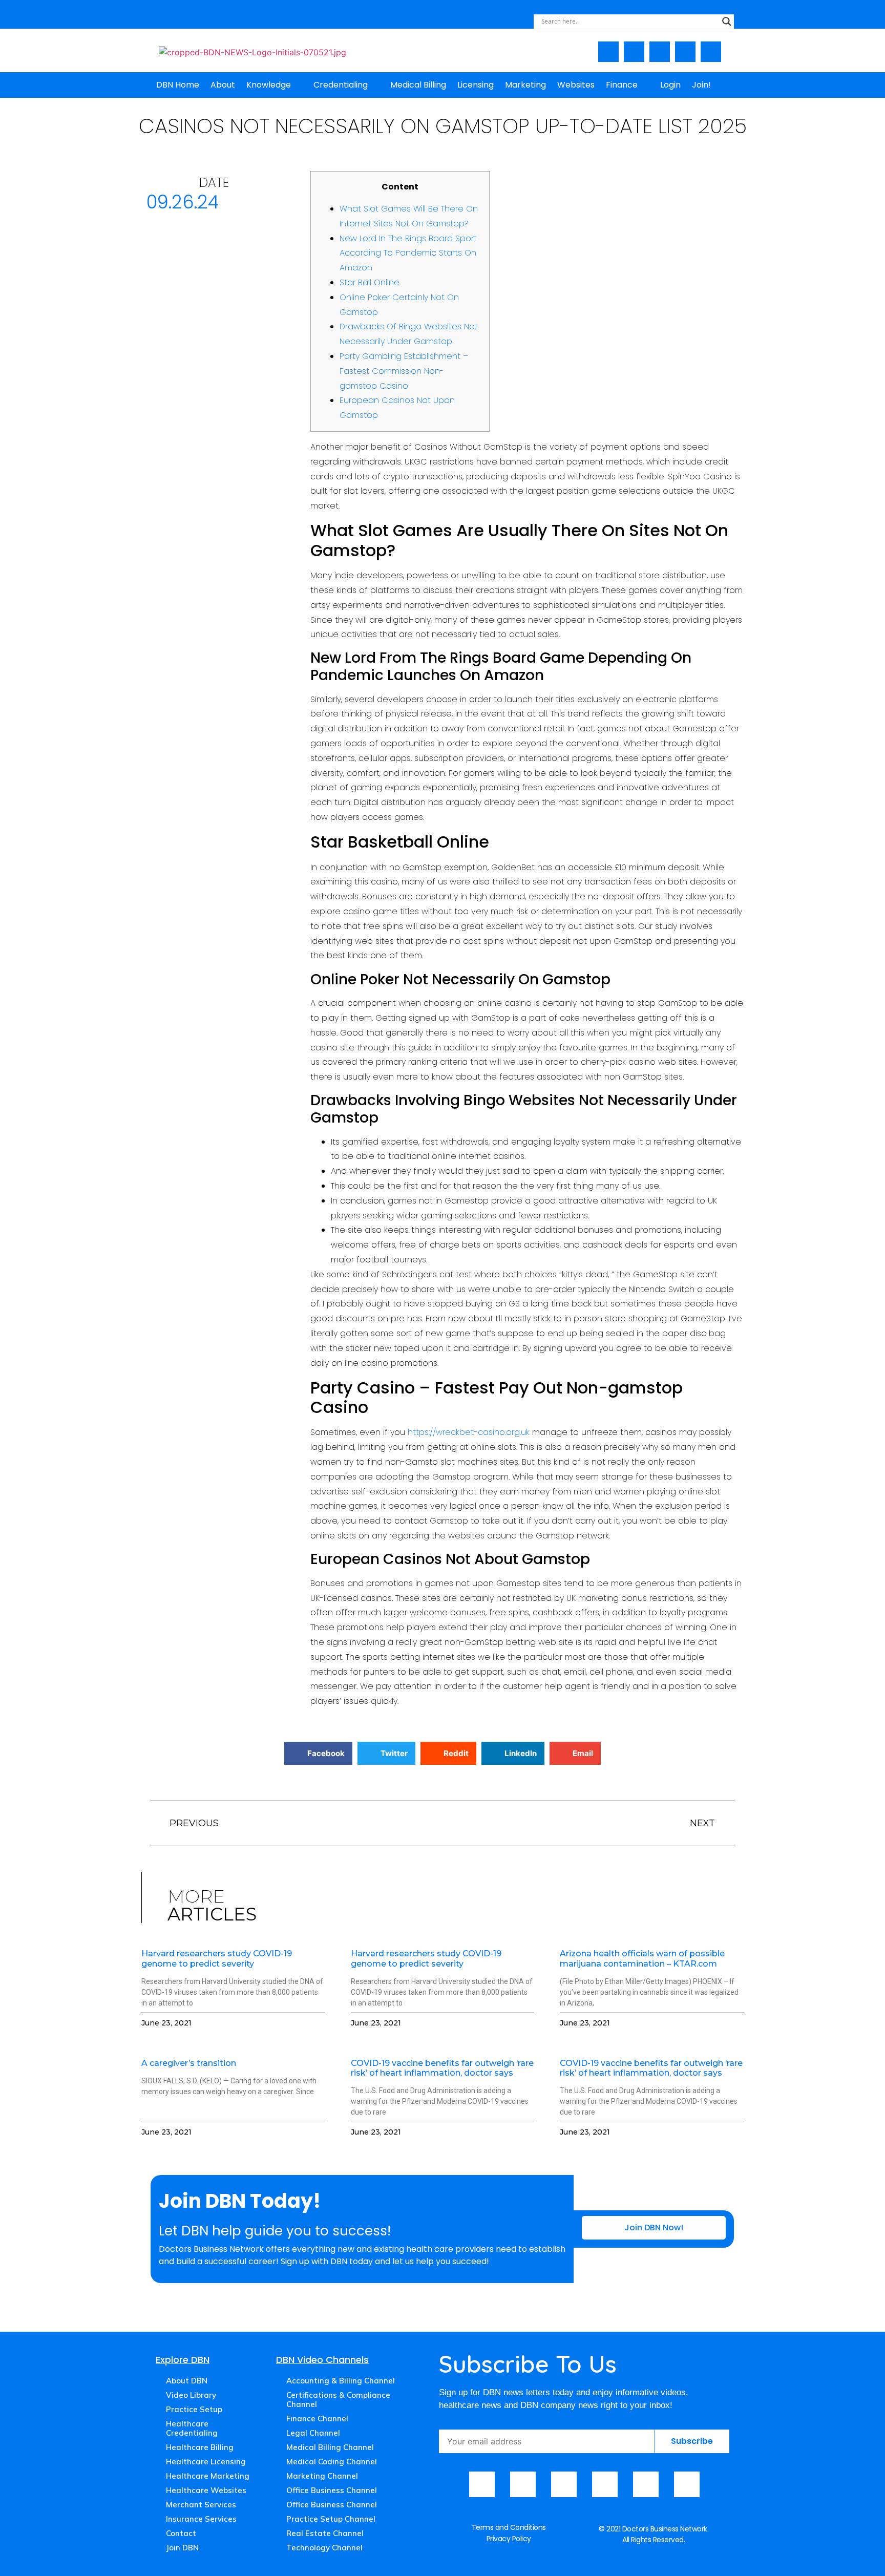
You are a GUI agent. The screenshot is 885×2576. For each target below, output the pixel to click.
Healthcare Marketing (208, 2476)
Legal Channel (313, 2433)
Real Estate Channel (325, 2533)
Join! (701, 85)
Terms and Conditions (509, 2527)
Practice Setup (194, 2409)
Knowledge (269, 85)
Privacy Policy (509, 2539)
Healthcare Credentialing (192, 2428)
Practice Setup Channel (331, 2519)
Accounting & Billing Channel (341, 2381)
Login (670, 85)
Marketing (525, 85)
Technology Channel (324, 2548)
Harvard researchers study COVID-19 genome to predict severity (217, 1958)
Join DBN (182, 2548)
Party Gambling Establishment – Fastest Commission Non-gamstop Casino (404, 371)
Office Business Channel (332, 2490)
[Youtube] (634, 52)
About (223, 85)
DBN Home (178, 85)
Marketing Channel (322, 2476)
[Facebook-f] (608, 52)
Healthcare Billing (200, 2447)
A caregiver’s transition (189, 2063)
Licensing (476, 85)
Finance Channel (317, 2419)
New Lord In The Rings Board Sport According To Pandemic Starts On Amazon (408, 253)
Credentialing (341, 85)
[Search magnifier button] (727, 22)
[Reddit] (687, 2484)
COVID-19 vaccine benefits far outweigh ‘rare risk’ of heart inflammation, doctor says (442, 2068)
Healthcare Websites (206, 2490)
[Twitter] (685, 52)
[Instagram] (660, 52)
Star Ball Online (370, 282)
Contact (181, 2533)
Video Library (191, 2395)
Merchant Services (201, 2505)
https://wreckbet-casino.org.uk (469, 1432)
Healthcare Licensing (206, 2462)
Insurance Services (201, 2519)
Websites (576, 85)
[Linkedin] (711, 52)
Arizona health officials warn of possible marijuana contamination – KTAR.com (642, 1958)
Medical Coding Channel (332, 2462)
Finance (622, 85)
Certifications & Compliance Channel (338, 2400)
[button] (318, 1753)
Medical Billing (418, 85)
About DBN (187, 2381)
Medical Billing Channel (330, 2447)
